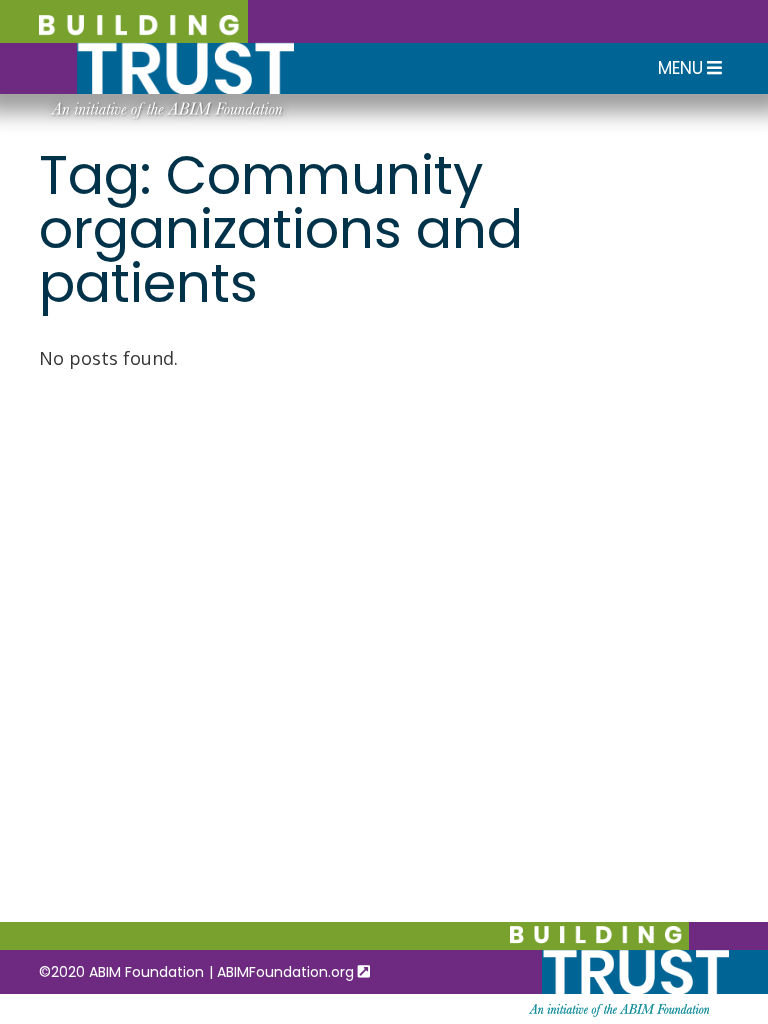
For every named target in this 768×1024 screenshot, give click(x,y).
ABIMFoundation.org (287, 972)
